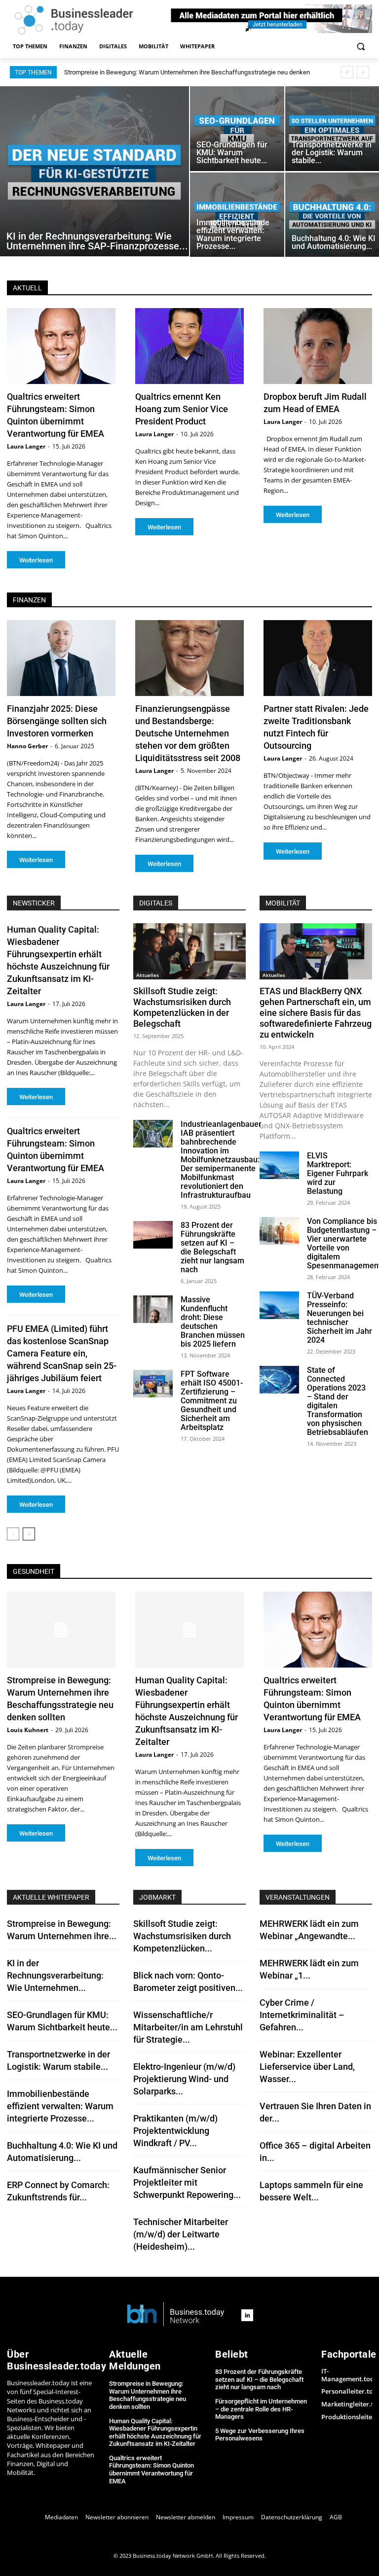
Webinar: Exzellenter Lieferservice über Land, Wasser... (307, 2067)
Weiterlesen (36, 560)
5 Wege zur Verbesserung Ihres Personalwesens (260, 2435)
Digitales (156, 903)
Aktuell (27, 288)
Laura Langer (26, 446)
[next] (363, 72)
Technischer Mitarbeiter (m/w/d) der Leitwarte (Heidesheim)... (181, 2234)
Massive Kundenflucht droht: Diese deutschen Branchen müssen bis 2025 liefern (213, 1322)
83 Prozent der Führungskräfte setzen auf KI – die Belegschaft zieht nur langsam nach (212, 1247)
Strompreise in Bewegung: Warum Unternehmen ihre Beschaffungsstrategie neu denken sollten (148, 2395)
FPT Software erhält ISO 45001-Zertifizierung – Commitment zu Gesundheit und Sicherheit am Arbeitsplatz (212, 1401)
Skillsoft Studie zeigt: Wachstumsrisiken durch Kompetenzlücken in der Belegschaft (182, 1007)
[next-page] (29, 1534)
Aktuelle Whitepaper (51, 1897)
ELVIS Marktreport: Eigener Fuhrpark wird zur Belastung (338, 1173)
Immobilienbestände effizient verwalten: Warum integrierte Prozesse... (60, 2106)
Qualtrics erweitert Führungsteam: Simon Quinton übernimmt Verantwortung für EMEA (152, 2470)
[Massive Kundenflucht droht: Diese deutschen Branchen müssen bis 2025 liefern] (153, 1309)
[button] (360, 47)
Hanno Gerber (27, 746)
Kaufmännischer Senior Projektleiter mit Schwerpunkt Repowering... (187, 2182)
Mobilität (283, 903)
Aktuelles (148, 975)
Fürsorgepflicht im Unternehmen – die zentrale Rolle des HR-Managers (261, 2409)
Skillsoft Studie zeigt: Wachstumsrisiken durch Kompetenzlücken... (182, 1936)
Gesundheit (34, 1571)
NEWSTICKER (34, 903)
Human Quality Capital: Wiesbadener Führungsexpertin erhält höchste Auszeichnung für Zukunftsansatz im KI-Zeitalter (155, 2433)
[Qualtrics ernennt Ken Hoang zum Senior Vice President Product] (189, 346)
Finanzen (29, 600)
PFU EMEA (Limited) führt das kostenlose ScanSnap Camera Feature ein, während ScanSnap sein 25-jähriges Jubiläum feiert (62, 1353)
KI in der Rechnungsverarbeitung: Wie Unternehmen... (55, 1975)
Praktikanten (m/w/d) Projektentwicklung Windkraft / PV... (175, 2131)
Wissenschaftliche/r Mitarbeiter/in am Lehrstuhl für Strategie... (188, 2027)
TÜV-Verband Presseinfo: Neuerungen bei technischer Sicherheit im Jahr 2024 (340, 1318)
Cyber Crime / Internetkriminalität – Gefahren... (302, 2015)
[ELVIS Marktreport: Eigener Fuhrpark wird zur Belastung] (279, 1165)
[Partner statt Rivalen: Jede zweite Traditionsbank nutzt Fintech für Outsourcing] (318, 658)
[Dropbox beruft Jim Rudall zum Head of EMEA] (318, 346)
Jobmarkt (157, 1897)
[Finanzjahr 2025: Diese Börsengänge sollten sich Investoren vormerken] (61, 658)
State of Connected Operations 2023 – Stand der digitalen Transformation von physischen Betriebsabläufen (338, 1401)
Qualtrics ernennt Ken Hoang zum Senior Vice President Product (182, 409)
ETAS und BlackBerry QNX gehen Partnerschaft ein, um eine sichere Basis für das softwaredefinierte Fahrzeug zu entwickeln (316, 1013)
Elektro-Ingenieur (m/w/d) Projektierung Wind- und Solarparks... (184, 2079)
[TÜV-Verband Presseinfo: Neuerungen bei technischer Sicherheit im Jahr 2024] (279, 1305)
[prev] (347, 72)
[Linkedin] (247, 2315)
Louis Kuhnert (28, 1730)
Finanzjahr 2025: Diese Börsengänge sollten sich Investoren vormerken (57, 721)
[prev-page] (13, 1534)
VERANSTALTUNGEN (298, 1897)
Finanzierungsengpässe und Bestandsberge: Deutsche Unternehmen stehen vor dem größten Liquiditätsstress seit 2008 (188, 733)
